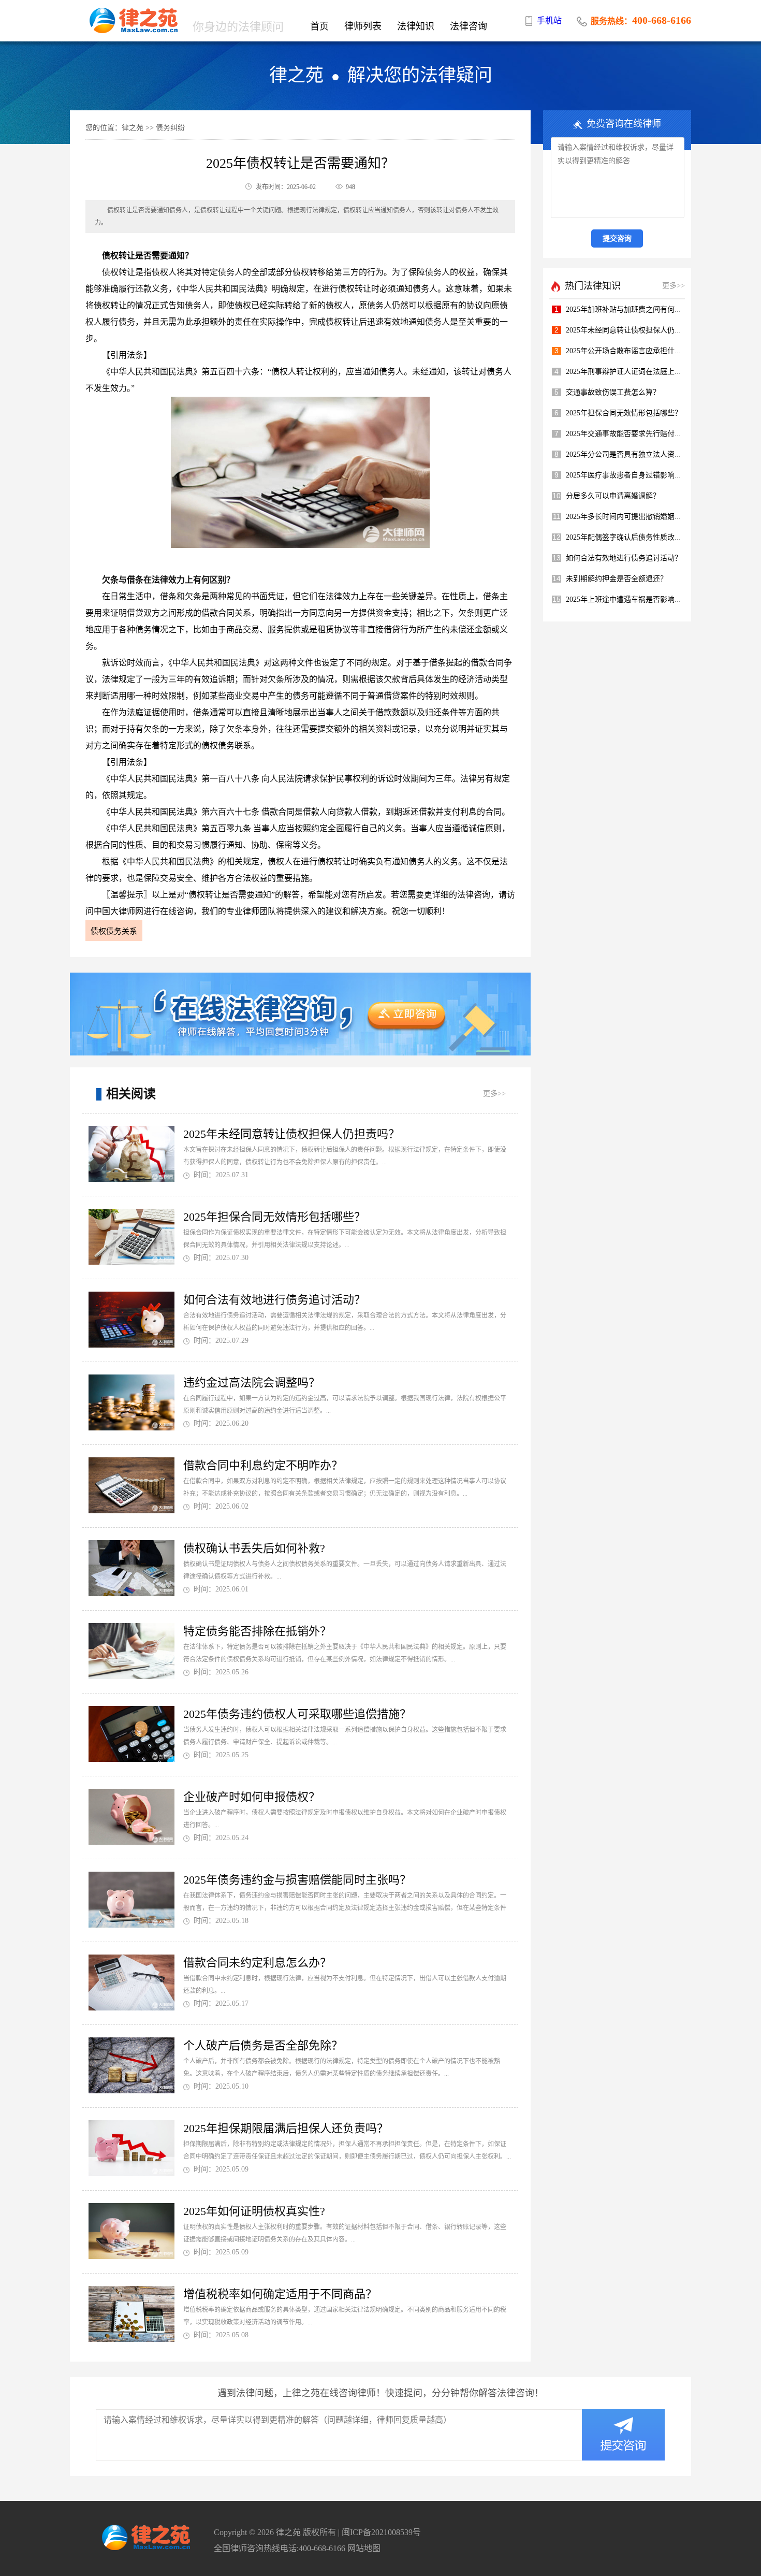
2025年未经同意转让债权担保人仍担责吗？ (291, 1134)
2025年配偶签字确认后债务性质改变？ (627, 537)
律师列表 (363, 26)
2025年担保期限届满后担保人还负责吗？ (286, 2128)
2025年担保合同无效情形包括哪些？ (274, 1217)
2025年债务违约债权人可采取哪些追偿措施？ (297, 1714)
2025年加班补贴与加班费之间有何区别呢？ (635, 309)
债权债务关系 (114, 931)
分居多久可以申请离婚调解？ (613, 496)
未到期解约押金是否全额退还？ (617, 579)
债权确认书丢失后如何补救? (254, 1548)
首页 (319, 26)
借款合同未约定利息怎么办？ (257, 1963)
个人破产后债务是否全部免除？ (263, 2045)
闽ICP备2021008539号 (381, 2532)
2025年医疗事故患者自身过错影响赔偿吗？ (635, 475)
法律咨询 (469, 26)
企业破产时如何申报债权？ (252, 1797)
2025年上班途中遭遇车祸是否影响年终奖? (633, 599)
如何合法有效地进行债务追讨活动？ (274, 1300)
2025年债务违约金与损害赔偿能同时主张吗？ (297, 1880)
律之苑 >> (138, 128)
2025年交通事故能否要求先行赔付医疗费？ (635, 434)
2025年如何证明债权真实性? (254, 2211)
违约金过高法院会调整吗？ (252, 1383)
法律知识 (416, 26)
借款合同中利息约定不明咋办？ (263, 1465)
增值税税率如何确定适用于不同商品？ (280, 2294)
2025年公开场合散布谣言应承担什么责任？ (635, 351)
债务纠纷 (170, 128)
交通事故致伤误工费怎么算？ (613, 392)
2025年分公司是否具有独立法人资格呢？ (631, 454)
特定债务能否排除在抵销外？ (257, 1631)
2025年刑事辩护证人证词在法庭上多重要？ (635, 372)
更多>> (494, 1094)
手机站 (549, 20)
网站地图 (364, 2548)
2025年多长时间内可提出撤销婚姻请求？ (631, 517)
